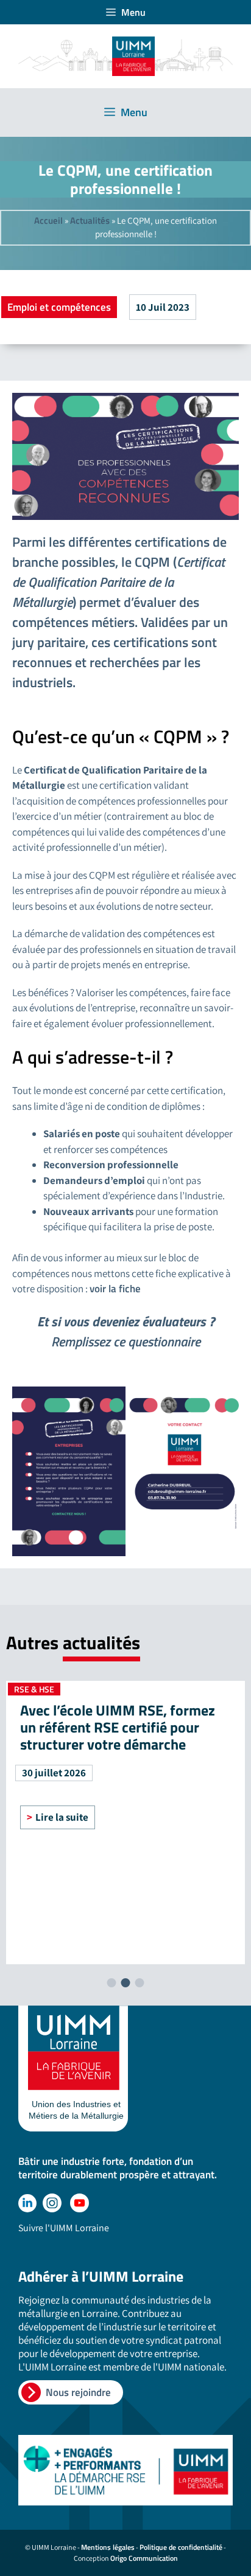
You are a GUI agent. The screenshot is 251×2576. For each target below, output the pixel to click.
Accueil (48, 220)
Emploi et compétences (59, 307)
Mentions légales (108, 2547)
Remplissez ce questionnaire (126, 1342)
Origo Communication (144, 2558)
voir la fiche (115, 1289)
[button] (112, 1983)
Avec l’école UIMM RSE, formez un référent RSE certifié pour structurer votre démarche (118, 1727)
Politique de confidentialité (181, 2547)
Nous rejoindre (78, 2392)
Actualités (90, 220)
